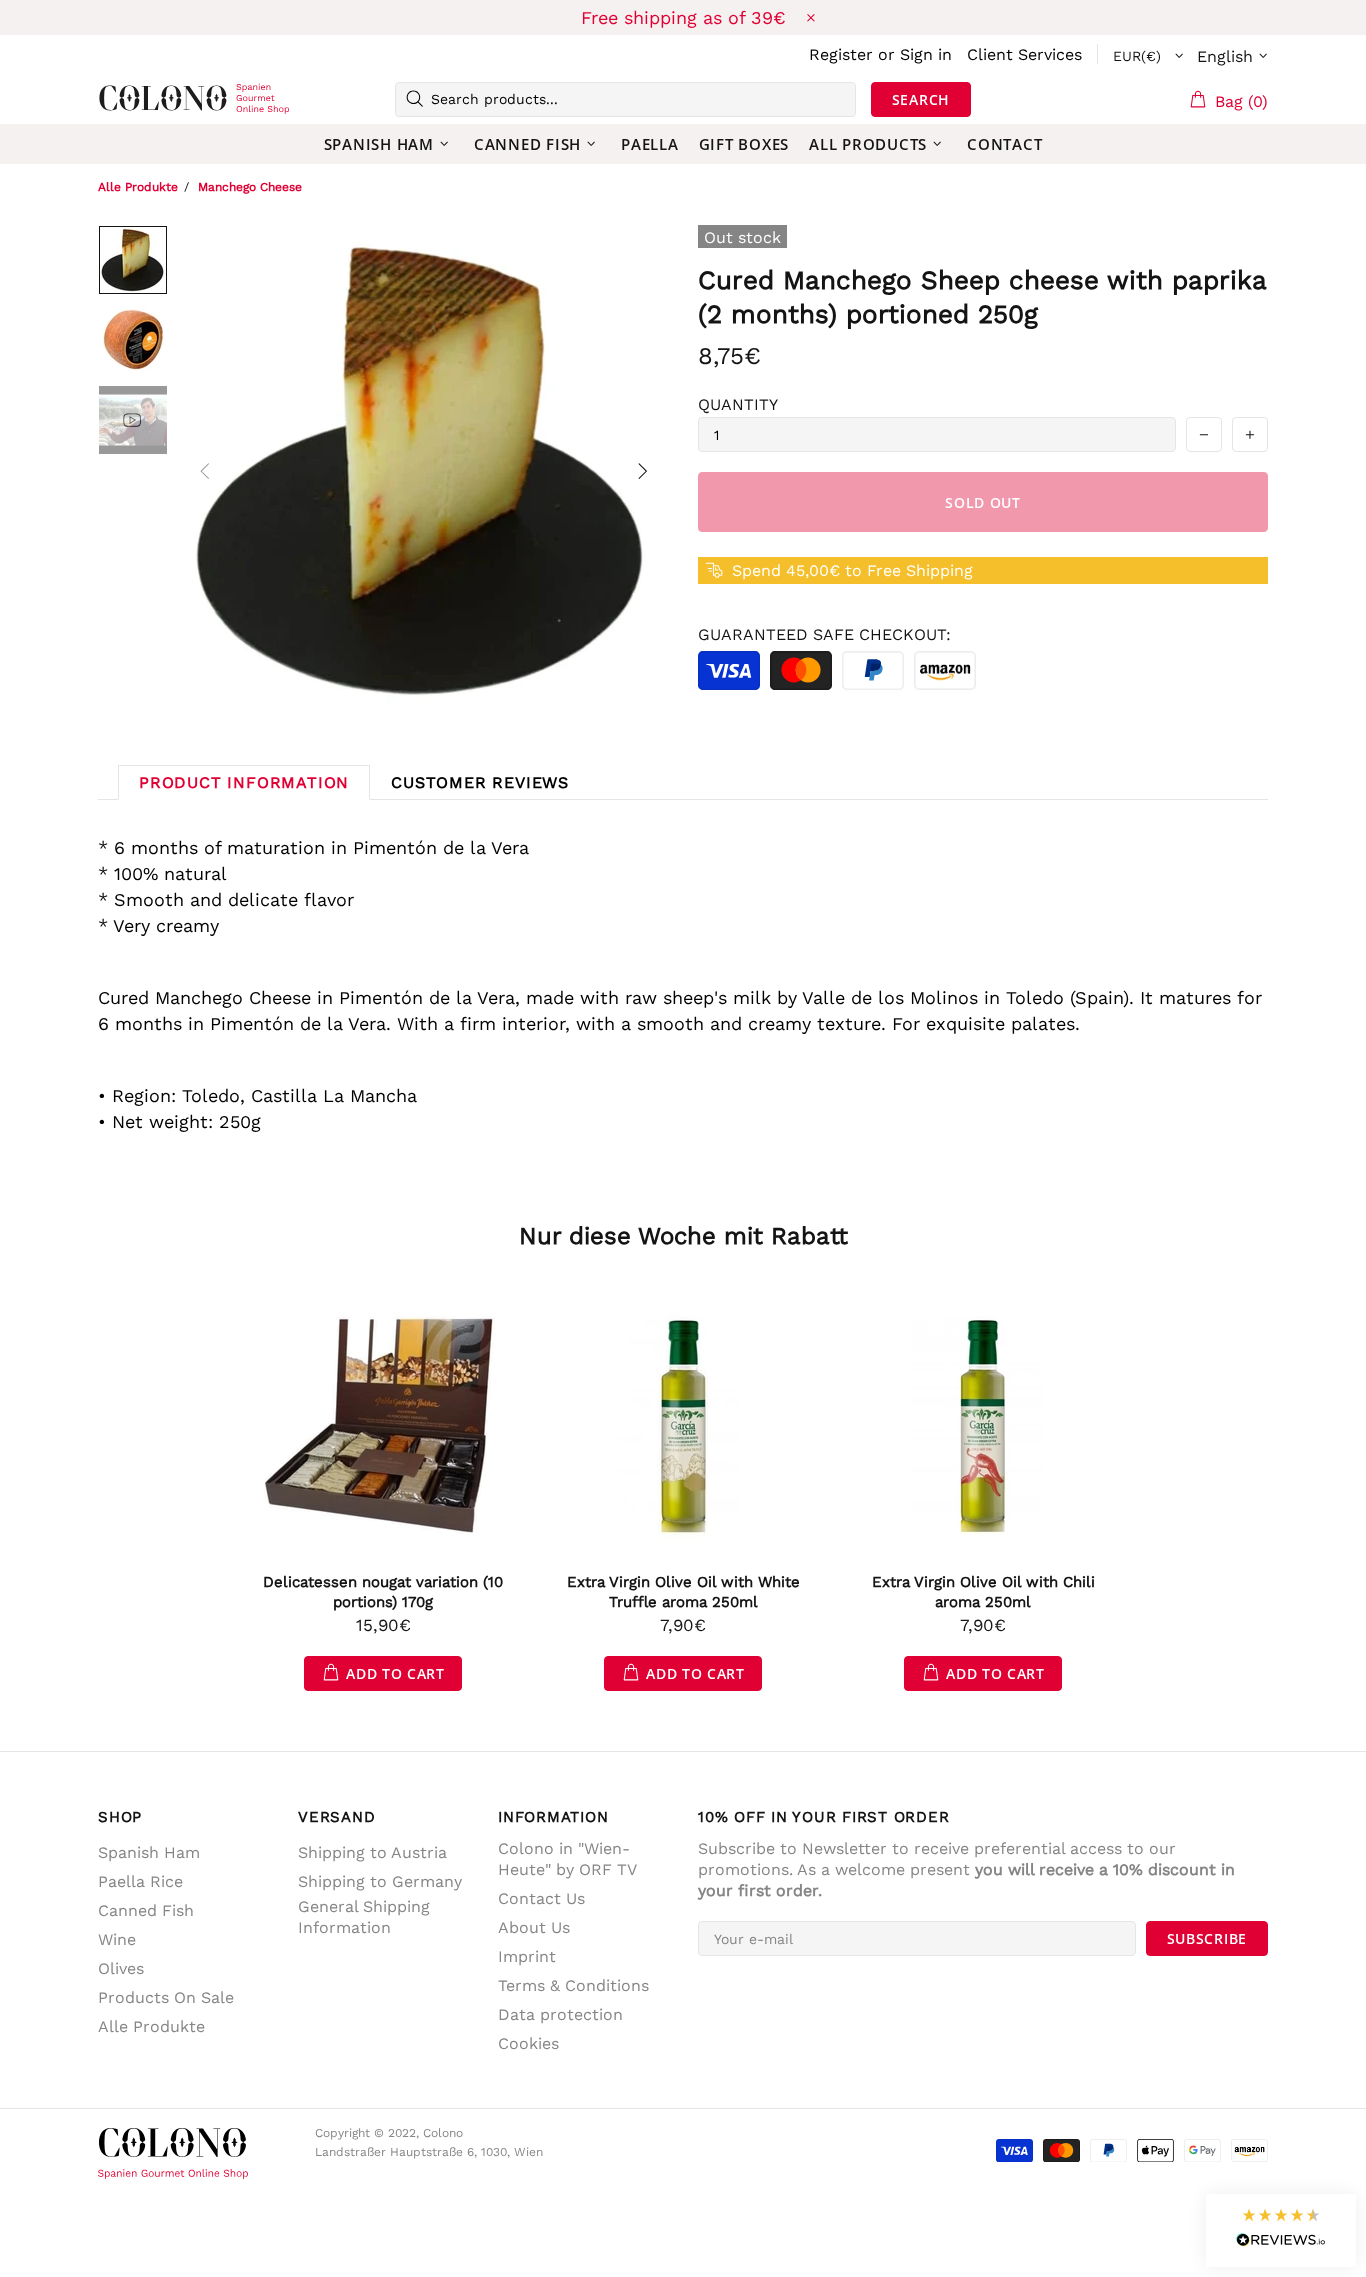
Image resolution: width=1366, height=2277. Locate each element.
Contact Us (541, 1898)
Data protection (560, 2014)
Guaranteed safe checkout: (824, 634)
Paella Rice (140, 1881)
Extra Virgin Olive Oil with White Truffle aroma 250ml (683, 1592)
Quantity (738, 404)
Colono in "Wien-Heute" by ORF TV (567, 1859)
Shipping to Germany (380, 1881)
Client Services (1024, 54)
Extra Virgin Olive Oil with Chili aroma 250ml (983, 1592)
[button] (1281, 2230)
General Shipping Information (364, 1917)
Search (921, 99)
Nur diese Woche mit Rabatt (683, 1236)
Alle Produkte (138, 187)
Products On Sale (166, 1997)
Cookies (528, 2043)
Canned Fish (146, 1910)
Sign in (926, 54)
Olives (121, 1968)
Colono (130, 99)
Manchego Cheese (250, 187)
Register (841, 54)
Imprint (527, 1956)
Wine (117, 1939)
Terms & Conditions (573, 1985)
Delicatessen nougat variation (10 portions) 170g (383, 1592)
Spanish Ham (149, 1852)
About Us (534, 1927)
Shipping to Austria (372, 1852)
